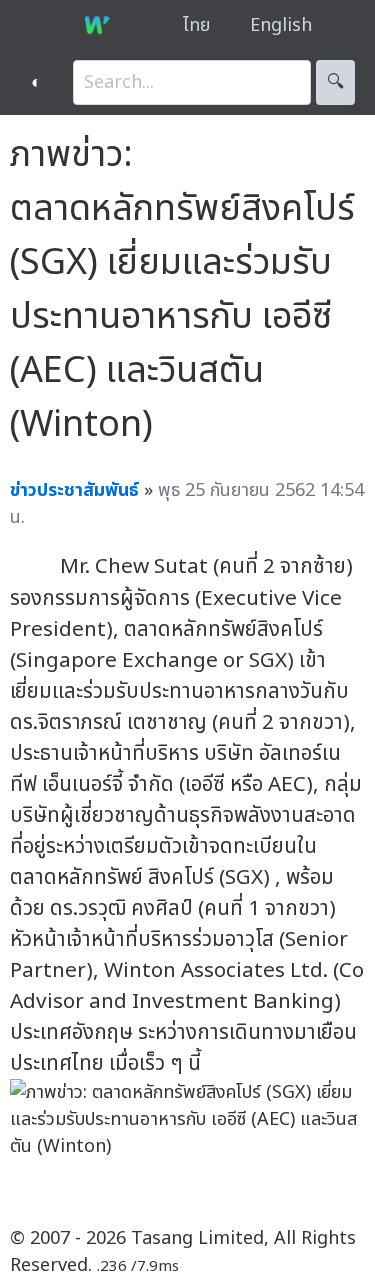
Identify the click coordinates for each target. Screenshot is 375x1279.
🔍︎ (335, 82)
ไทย (196, 25)
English (281, 25)
